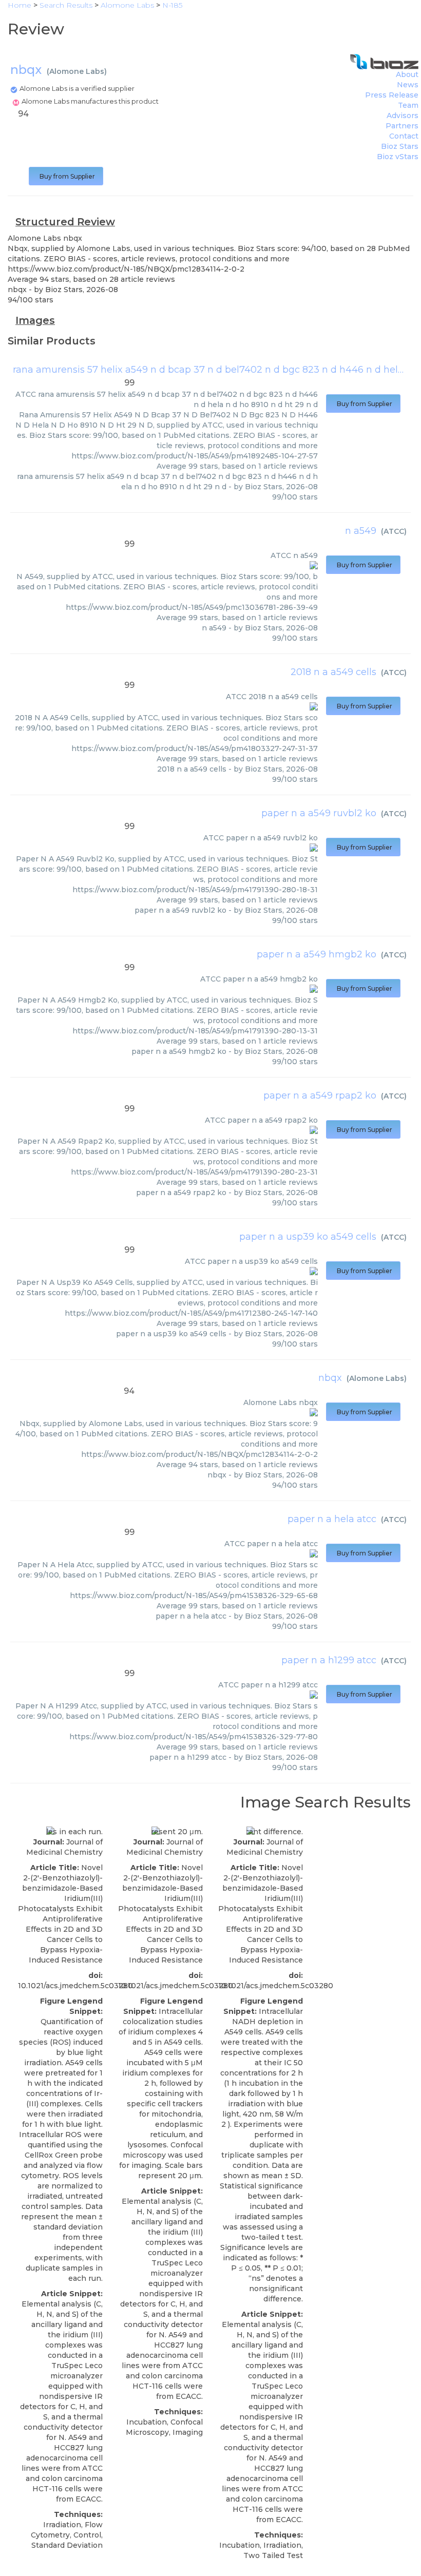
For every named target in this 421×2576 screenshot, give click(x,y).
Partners (402, 126)
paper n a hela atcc (332, 1519)
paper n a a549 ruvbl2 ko (319, 813)
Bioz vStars (398, 157)
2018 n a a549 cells (333, 672)
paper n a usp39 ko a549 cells (308, 1237)
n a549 (361, 531)
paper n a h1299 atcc (329, 1660)
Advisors (403, 116)
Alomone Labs (77, 71)
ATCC (394, 531)
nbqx (330, 1378)
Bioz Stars (400, 146)
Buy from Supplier (66, 176)
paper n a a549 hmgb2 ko (317, 954)
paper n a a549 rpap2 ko (320, 1095)
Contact (404, 136)
